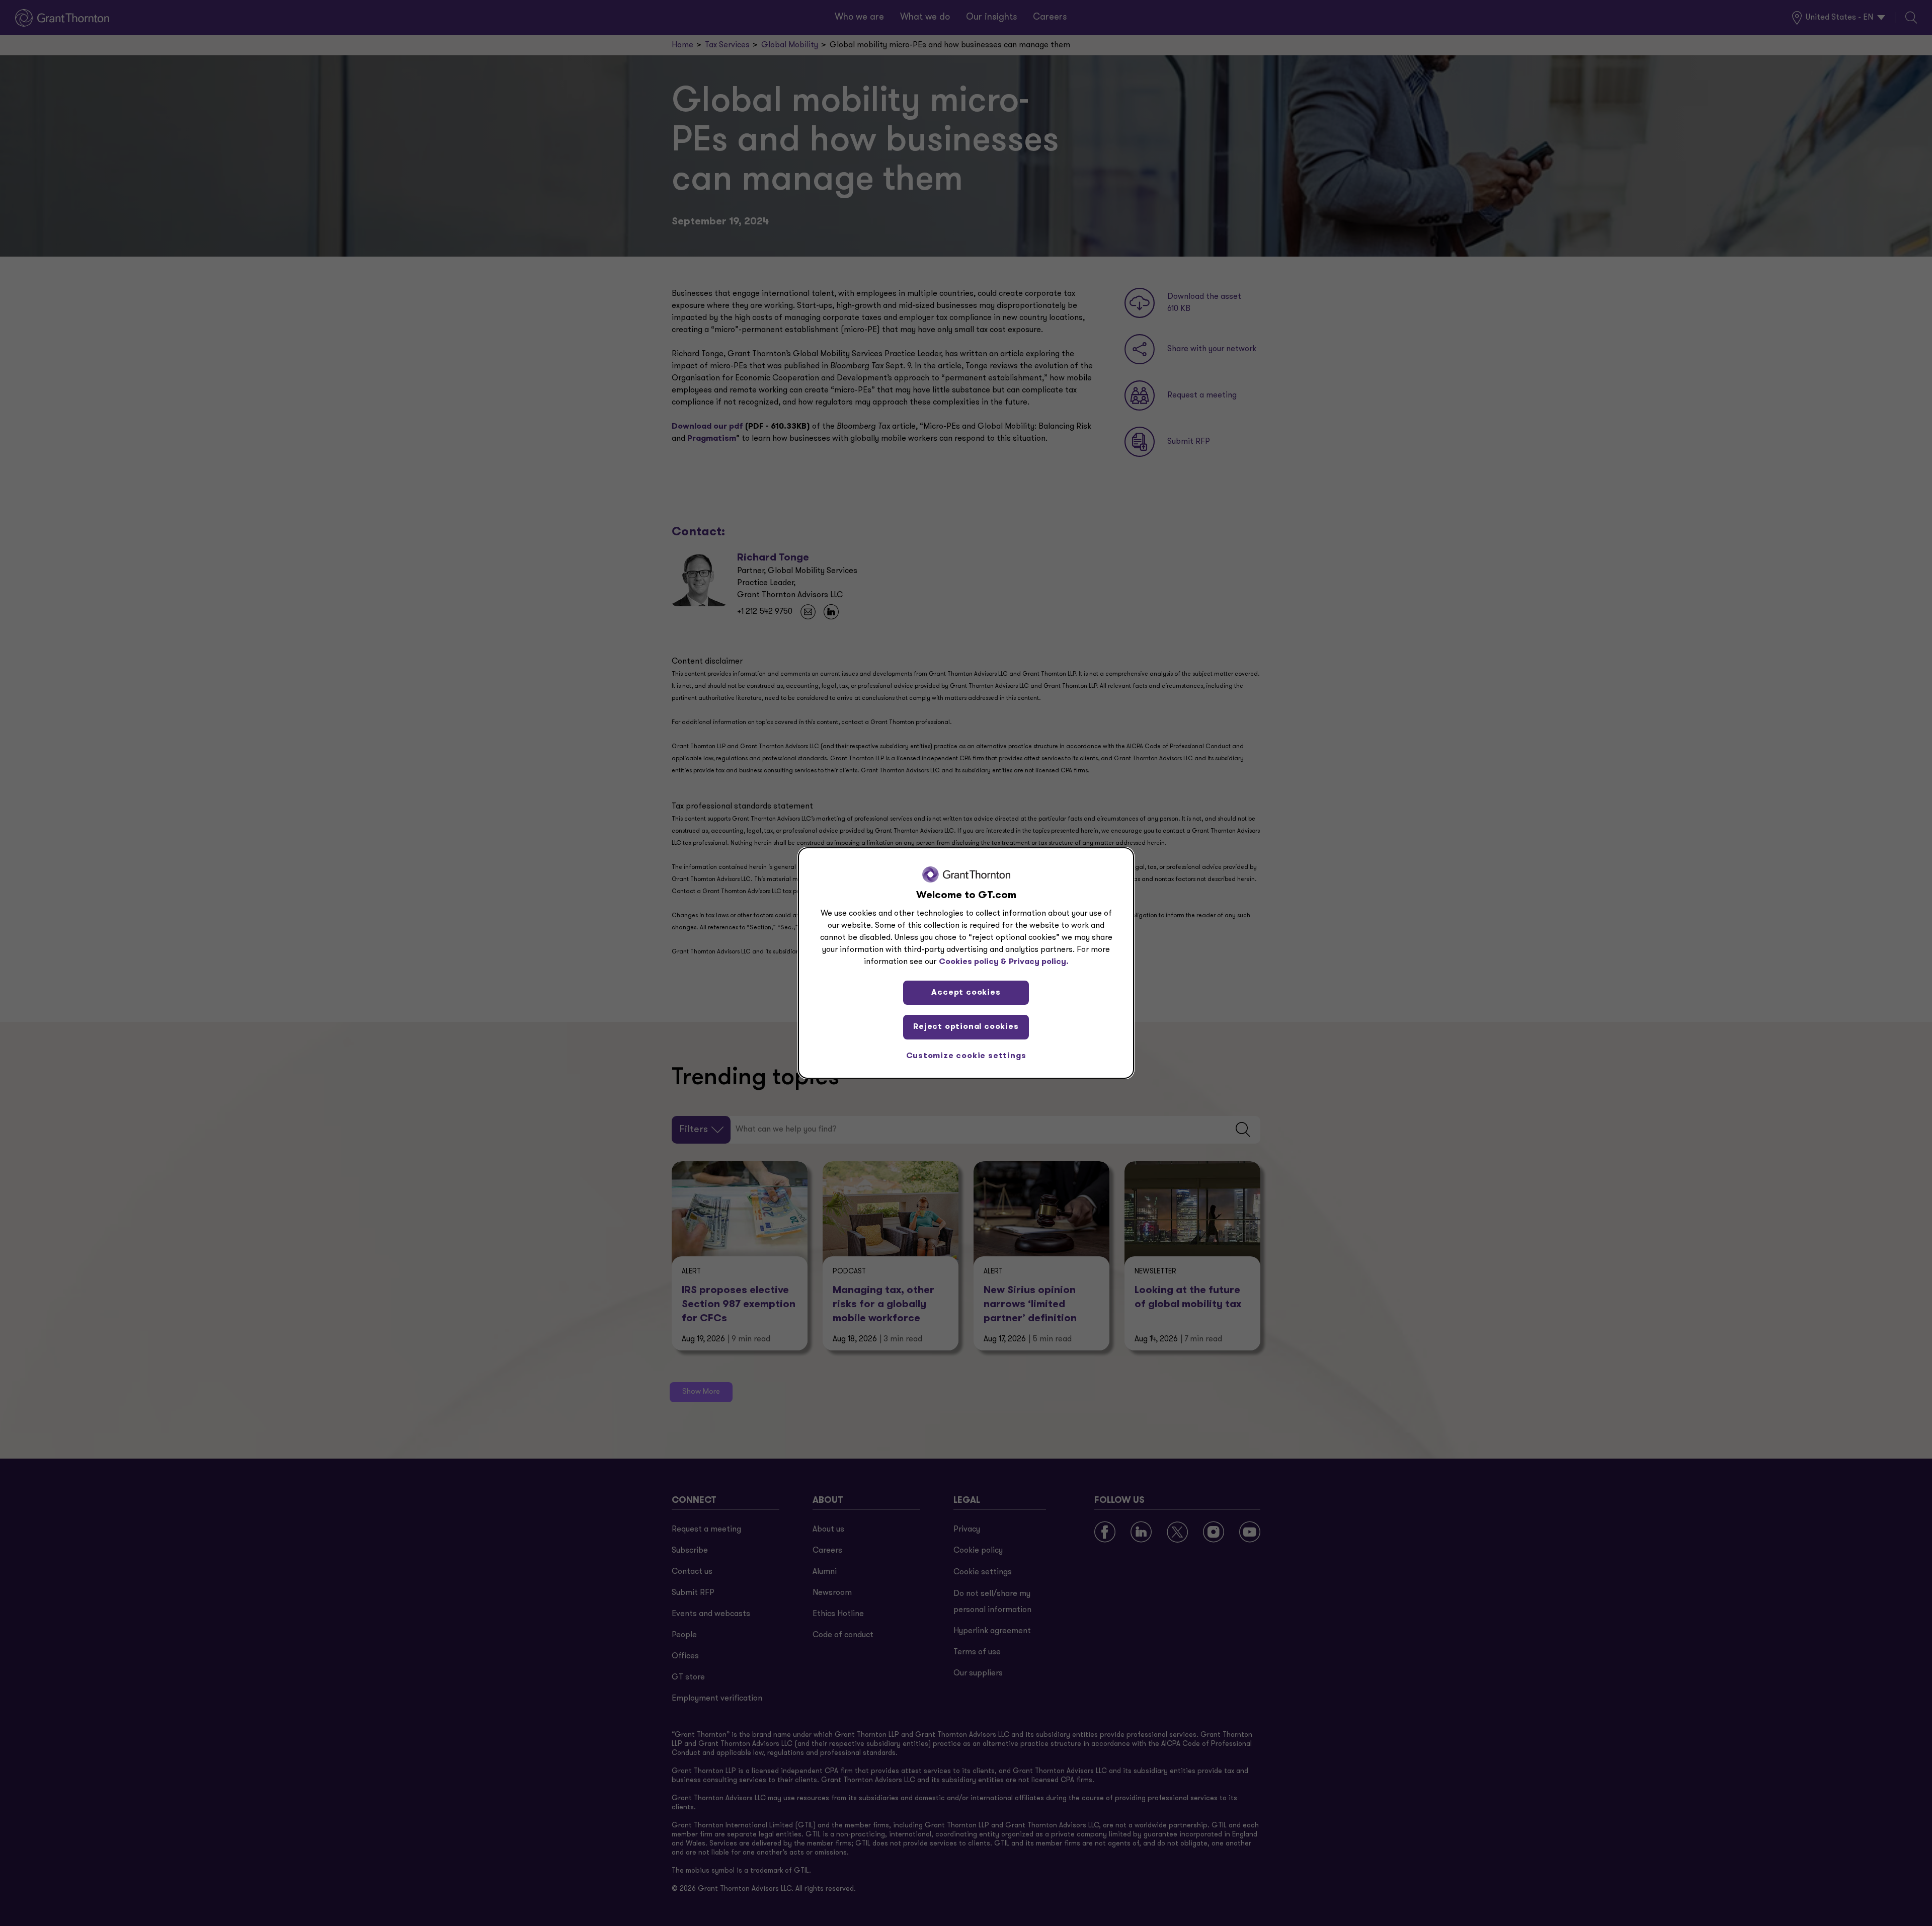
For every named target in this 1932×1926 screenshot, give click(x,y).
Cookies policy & (973, 962)
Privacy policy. (1039, 962)
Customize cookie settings (966, 1056)
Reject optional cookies (966, 1027)
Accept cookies (966, 993)
